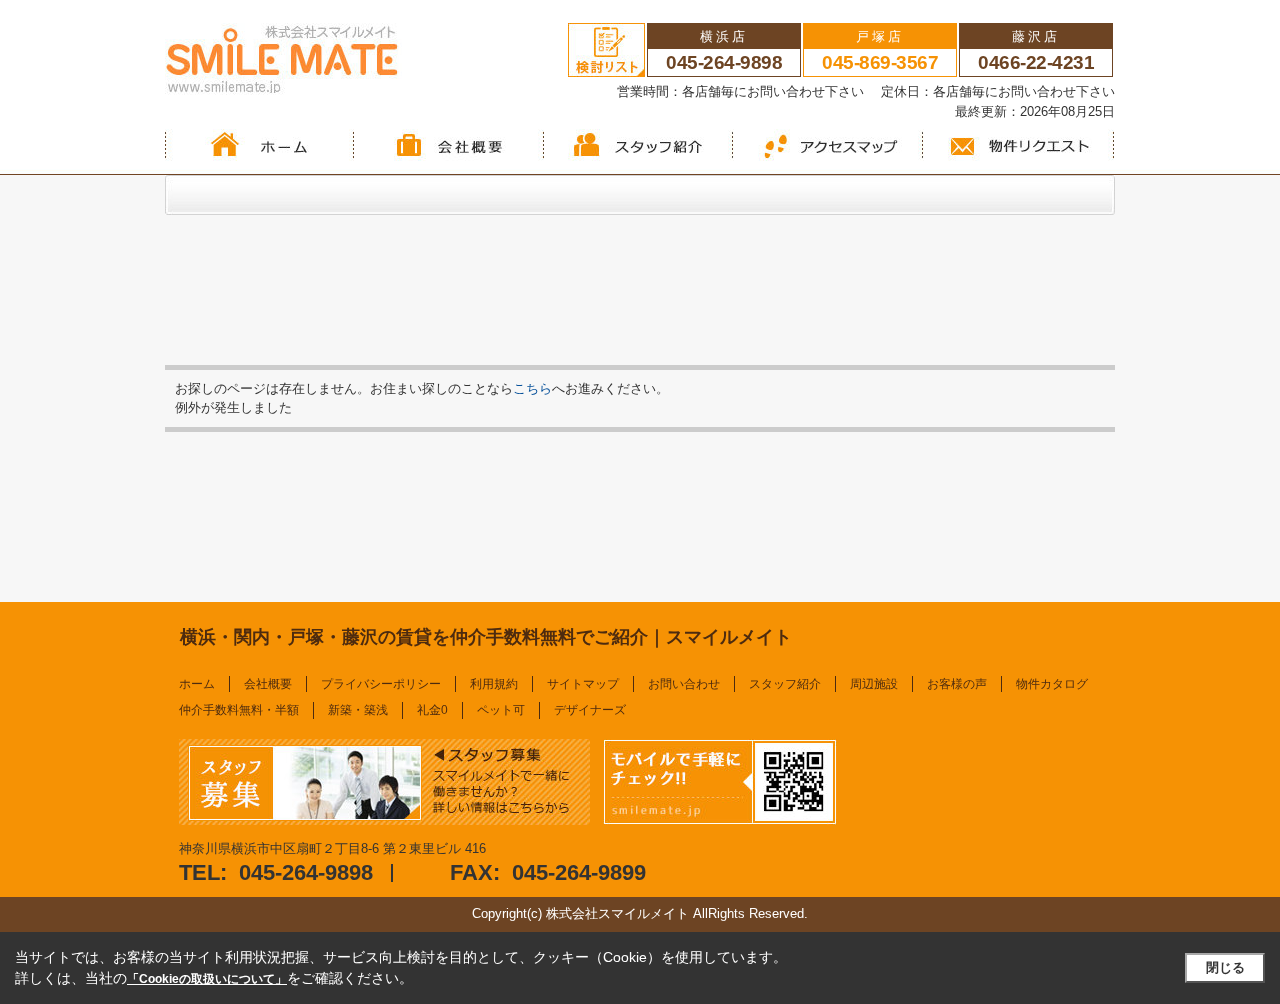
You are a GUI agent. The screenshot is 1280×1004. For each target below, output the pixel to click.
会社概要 (268, 684)
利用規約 (494, 684)
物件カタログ (1052, 684)
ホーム (197, 684)
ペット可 (501, 710)
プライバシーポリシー (381, 684)
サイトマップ (583, 684)
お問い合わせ (684, 684)
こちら (532, 388)
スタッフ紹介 (785, 684)
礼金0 (432, 710)
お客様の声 (957, 684)
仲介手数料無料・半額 (239, 710)
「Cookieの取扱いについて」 (207, 979)
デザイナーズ (590, 710)
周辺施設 (874, 684)
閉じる (1225, 967)
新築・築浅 (358, 710)
